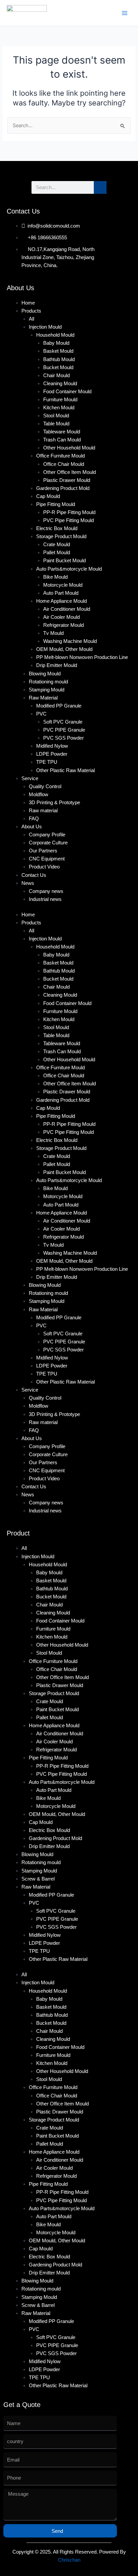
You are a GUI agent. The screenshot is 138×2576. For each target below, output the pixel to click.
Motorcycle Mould (63, 585)
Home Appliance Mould (61, 601)
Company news (46, 891)
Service (30, 778)
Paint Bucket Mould (64, 561)
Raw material (43, 811)
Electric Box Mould (57, 528)
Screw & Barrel (38, 1879)
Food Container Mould (67, 392)
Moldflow (39, 795)
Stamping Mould (47, 690)
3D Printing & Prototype (54, 803)
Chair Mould (56, 376)
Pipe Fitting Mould (56, 504)
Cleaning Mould (60, 384)
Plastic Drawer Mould (67, 480)
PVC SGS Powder (63, 738)
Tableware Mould (62, 432)
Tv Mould (53, 633)
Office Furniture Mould (60, 456)
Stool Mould (56, 416)
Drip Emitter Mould (57, 665)
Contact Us (34, 875)
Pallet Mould (57, 553)
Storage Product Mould (61, 536)
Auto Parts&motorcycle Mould (69, 569)
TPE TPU (47, 762)
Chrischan (69, 2560)
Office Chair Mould (64, 464)
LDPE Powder (52, 754)
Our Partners (43, 851)
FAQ (34, 819)
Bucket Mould (58, 367)
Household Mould (55, 335)
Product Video (44, 867)
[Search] (100, 187)
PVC (41, 714)
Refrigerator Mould (63, 625)
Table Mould (56, 424)
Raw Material (43, 698)
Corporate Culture (48, 843)
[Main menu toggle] (125, 13)
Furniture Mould (60, 400)
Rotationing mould (48, 682)
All (31, 319)
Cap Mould (48, 496)
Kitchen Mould (59, 408)
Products (31, 311)
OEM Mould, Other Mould (64, 649)
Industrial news (45, 899)
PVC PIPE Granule (64, 730)
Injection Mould (45, 327)
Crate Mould (57, 545)
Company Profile (47, 835)
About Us (32, 827)
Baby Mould (56, 343)
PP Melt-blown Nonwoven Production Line (82, 657)
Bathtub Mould (59, 359)
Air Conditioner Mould (67, 609)
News (28, 883)
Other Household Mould (69, 448)
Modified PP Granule (59, 706)
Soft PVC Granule (63, 722)
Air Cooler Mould (61, 617)
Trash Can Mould (62, 440)
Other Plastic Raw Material (65, 770)
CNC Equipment (47, 859)
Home (28, 303)
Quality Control (45, 786)
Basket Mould (58, 351)
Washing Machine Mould (70, 641)
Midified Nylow (52, 746)
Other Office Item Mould (70, 472)
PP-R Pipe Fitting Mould (69, 512)
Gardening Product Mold (63, 488)
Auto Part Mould (61, 593)
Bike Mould (55, 577)
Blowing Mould (45, 674)
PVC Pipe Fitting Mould (68, 520)
